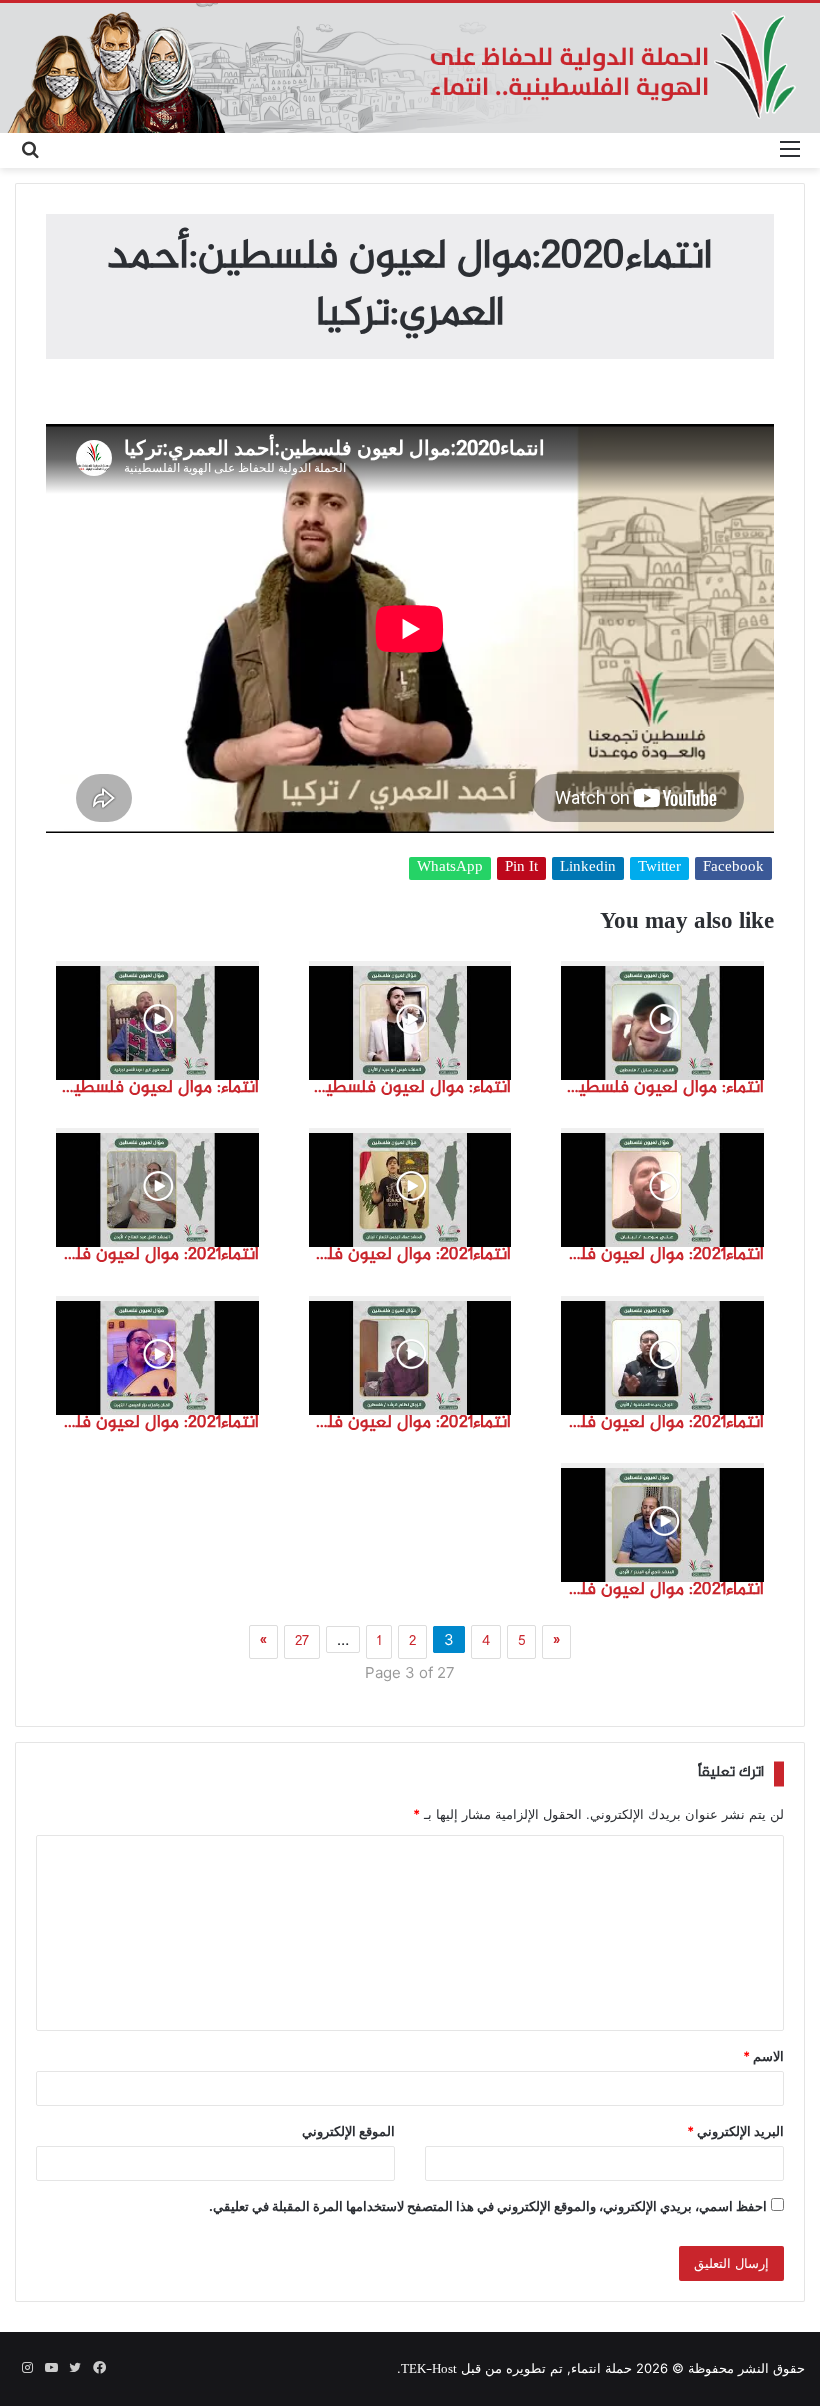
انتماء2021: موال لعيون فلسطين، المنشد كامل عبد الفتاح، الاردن (157, 1255)
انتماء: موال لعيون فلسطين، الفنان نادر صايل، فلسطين (662, 1088)
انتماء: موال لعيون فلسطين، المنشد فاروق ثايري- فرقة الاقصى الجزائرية (157, 1088)
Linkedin (588, 868)
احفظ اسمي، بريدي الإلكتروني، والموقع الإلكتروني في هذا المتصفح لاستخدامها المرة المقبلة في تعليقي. (488, 2206)
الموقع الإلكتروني (348, 2131)
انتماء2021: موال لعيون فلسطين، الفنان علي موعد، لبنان (662, 1255)
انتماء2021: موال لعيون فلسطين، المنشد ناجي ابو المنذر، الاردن (662, 1590)
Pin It (521, 868)
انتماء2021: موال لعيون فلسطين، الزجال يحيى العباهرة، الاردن (662, 1423)
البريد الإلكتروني (735, 2131)
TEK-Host (429, 2370)
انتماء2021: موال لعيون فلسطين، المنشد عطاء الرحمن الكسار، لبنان (410, 1255)
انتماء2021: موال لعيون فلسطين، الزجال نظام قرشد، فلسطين (410, 1423)
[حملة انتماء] (410, 68)
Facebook (733, 868)
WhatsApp (450, 868)
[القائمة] (790, 151)
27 (302, 1642)
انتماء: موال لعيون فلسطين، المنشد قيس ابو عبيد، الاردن (410, 1088)
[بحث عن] (30, 151)
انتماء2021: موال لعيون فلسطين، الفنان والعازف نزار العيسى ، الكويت (157, 1423)
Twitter (659, 868)
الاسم (763, 2056)
